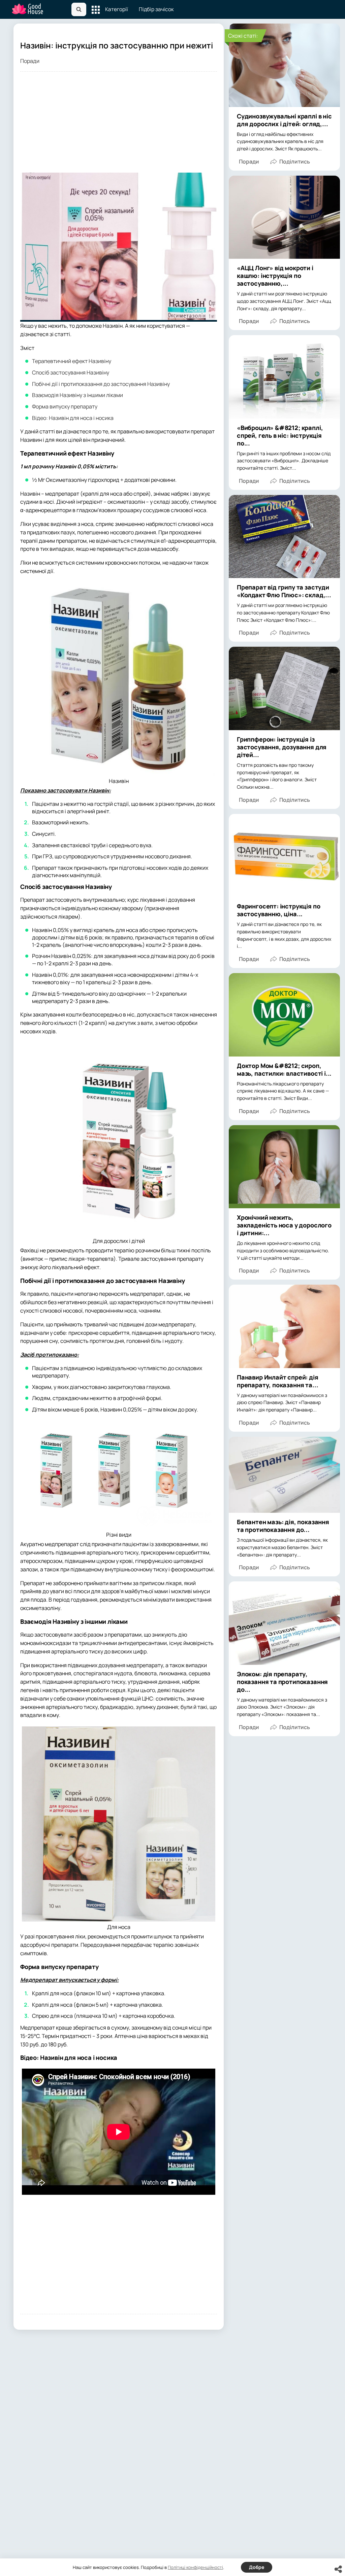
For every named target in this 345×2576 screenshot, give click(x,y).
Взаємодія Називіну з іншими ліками (77, 395)
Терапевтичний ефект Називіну (72, 361)
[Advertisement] (119, 126)
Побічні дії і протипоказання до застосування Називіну (101, 384)
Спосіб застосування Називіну (71, 372)
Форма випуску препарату (65, 406)
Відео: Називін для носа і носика (73, 418)
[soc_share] (338, 2569)
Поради (30, 61)
